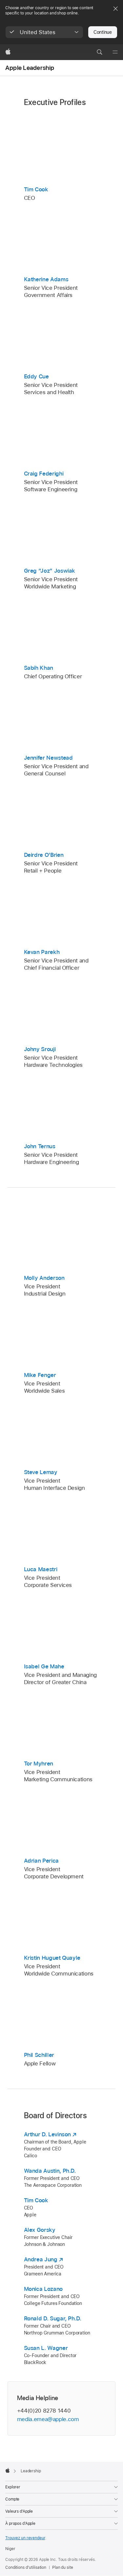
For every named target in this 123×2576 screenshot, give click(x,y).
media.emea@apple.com (48, 2419)
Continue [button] (103, 32)
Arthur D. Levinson (48, 2134)
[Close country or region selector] (115, 9)
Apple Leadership (30, 68)
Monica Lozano (43, 2289)
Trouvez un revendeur (25, 2538)
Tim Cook (36, 2200)
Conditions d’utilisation (26, 2567)
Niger (10, 2549)
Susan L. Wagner (46, 2348)
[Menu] (115, 52)
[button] (44, 32)
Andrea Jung (41, 2259)
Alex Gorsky (40, 2230)
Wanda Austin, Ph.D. (50, 2171)
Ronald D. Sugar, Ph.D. (53, 2318)
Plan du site (63, 2567)
